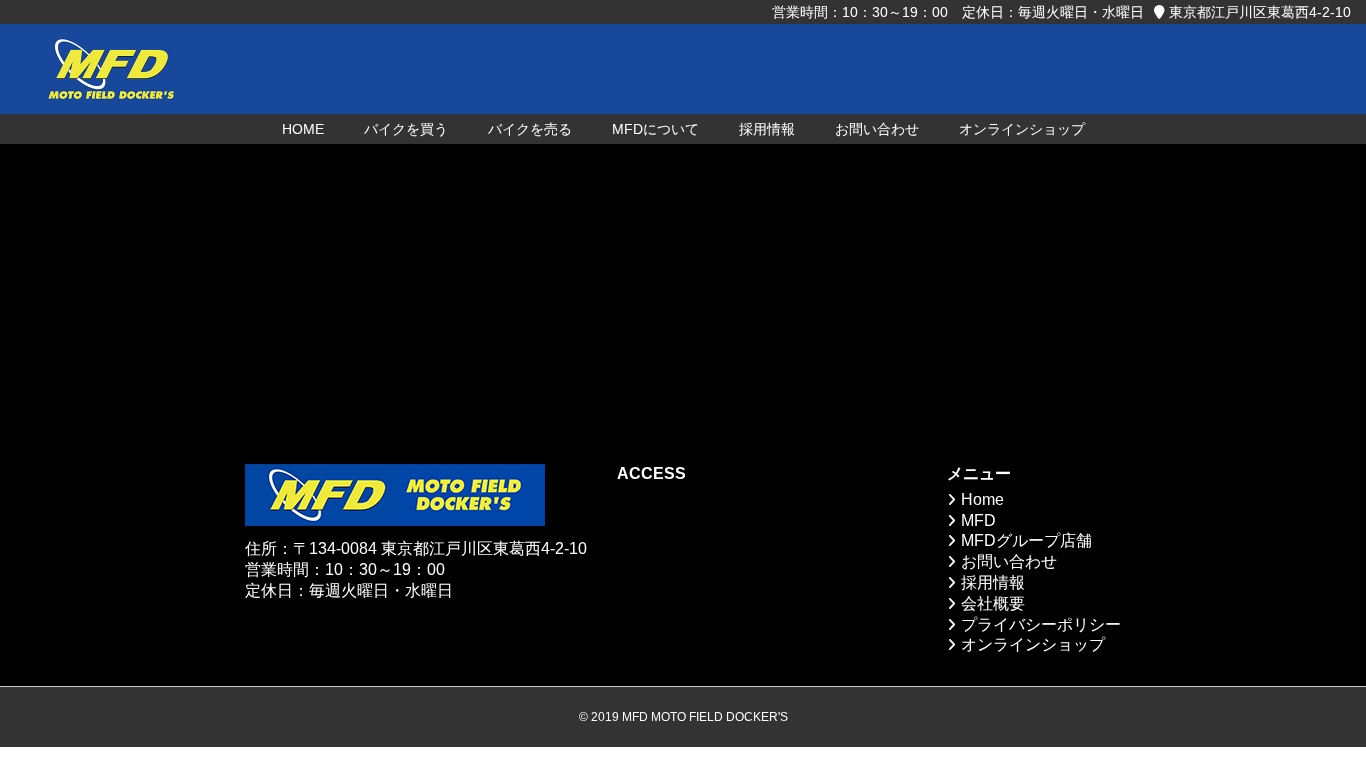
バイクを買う (406, 129)
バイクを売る (530, 129)
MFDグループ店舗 (1026, 540)
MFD (978, 520)
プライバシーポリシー (1041, 624)
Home (982, 499)
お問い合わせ (877, 129)
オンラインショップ (1022, 129)
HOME (303, 129)
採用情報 (767, 129)
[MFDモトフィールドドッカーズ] (110, 69)
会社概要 (993, 603)
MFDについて (655, 129)
